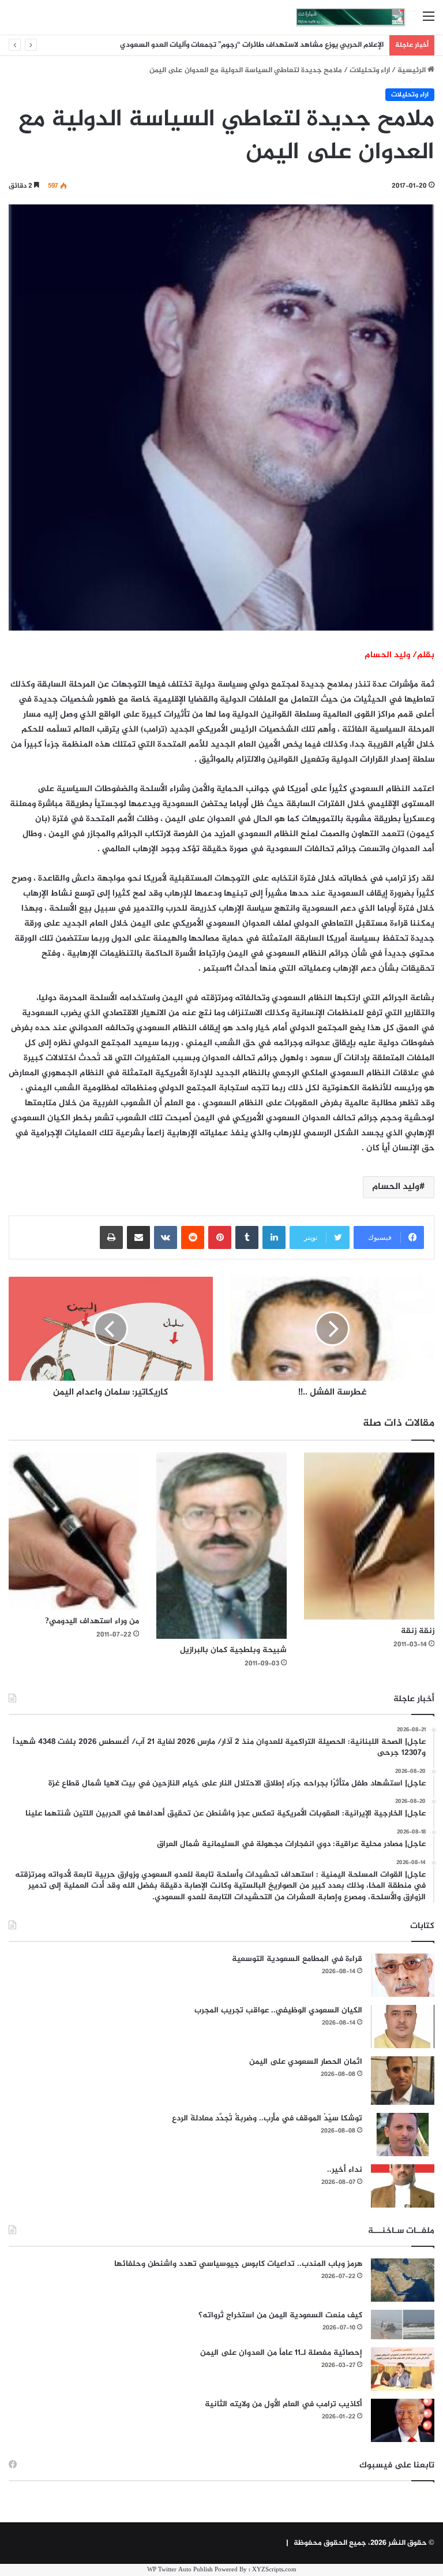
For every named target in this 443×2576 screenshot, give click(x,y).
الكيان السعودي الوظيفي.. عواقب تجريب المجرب (278, 2010)
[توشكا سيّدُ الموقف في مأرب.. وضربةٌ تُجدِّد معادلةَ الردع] (403, 2135)
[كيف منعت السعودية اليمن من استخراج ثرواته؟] (403, 2325)
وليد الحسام (396, 1187)
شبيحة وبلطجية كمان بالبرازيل (233, 1650)
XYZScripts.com (274, 2570)
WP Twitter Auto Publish (180, 2570)
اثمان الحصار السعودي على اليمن (306, 2062)
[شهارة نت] (351, 17)
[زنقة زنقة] (369, 1536)
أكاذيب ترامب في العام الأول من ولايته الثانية (284, 2404)
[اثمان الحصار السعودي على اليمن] (403, 2081)
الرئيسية (412, 70)
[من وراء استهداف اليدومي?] (74, 1531)
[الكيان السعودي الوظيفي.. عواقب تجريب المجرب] (403, 2027)
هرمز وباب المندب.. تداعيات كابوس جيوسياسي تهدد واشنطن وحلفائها (238, 2264)
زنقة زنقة (418, 1631)
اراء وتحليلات (370, 70)
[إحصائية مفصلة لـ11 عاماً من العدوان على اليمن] (403, 2369)
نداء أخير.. (345, 2170)
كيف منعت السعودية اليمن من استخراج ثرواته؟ (280, 2315)
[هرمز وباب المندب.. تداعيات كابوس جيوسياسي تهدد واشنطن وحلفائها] (403, 2280)
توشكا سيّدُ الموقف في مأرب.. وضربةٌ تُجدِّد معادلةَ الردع (267, 2118)
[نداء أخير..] (403, 2186)
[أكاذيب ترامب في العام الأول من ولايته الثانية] (403, 2420)
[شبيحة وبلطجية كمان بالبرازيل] (221, 1546)
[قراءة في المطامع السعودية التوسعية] (403, 1975)
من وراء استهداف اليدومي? (92, 1621)
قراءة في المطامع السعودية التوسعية (297, 1959)
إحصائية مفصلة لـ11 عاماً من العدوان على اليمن (281, 2353)
